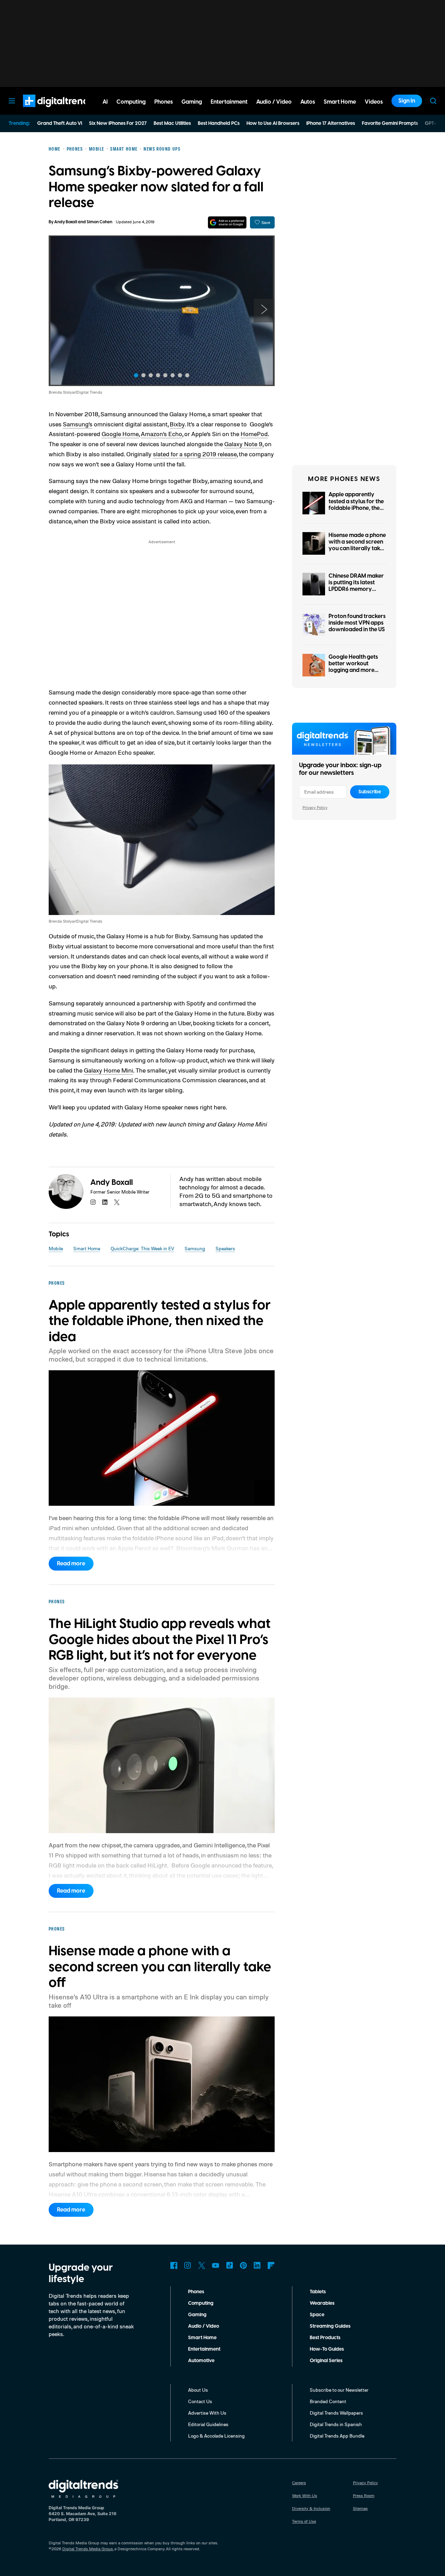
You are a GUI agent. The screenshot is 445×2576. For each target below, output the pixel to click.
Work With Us (305, 2495)
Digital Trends (46, 111)
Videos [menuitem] (374, 102)
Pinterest (243, 2265)
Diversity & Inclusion (311, 2508)
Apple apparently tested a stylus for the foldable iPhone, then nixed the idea (356, 505)
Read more (71, 1564)
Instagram (188, 2265)
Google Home (120, 434)
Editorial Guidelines (208, 2424)
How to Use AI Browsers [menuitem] (273, 123)
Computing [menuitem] (131, 102)
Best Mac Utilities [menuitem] (172, 123)
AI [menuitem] (105, 102)
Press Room (364, 2495)
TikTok (229, 2265)
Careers (299, 2483)
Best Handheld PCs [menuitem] (219, 123)
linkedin (105, 1202)
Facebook (174, 2265)
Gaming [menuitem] (192, 102)
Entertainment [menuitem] (229, 102)
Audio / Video (204, 2326)
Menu (12, 101)
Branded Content (328, 2401)
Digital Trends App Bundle (337, 2436)
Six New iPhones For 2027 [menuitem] (118, 123)
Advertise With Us (207, 2413)
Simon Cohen (99, 222)
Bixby (177, 424)
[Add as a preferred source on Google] (227, 222)
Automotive (201, 2361)
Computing (201, 2303)
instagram (93, 1202)
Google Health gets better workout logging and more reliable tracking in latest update (353, 670)
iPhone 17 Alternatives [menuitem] (331, 123)
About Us (198, 2390)
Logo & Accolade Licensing (216, 2436)
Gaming (197, 2315)
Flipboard (271, 2265)
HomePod (254, 434)
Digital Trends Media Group (88, 2549)
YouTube (216, 2265)
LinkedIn (257, 2265)
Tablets (318, 2292)
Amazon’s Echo (161, 434)
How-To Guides (327, 2349)
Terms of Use (304, 2521)
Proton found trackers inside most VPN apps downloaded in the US (357, 623)
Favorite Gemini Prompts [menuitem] (390, 123)
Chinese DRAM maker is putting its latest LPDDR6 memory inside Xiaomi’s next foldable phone (356, 589)
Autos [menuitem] (308, 102)
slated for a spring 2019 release (195, 454)
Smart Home (87, 1248)
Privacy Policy (315, 807)
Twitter (202, 2265)
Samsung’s (78, 424)
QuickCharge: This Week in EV (142, 1248)
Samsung (195, 1248)
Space (317, 2315)
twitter (117, 1202)
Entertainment (204, 2349)
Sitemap (360, 2508)
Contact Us (200, 2401)
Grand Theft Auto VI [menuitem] (60, 123)
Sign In (407, 101)
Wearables (322, 2303)
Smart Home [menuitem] (340, 102)
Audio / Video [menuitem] (274, 102)
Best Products (325, 2338)
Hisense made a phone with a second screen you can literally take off (357, 545)
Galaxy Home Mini (108, 1070)
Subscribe (370, 792)
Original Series (326, 2361)
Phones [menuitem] (164, 102)
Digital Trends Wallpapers (336, 2413)
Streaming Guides (330, 2326)
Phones (196, 2292)
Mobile (56, 1248)
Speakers (225, 1248)
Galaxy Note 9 (243, 444)
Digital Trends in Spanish (336, 2424)
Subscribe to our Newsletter (339, 2390)
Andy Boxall (66, 222)
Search (433, 101)
